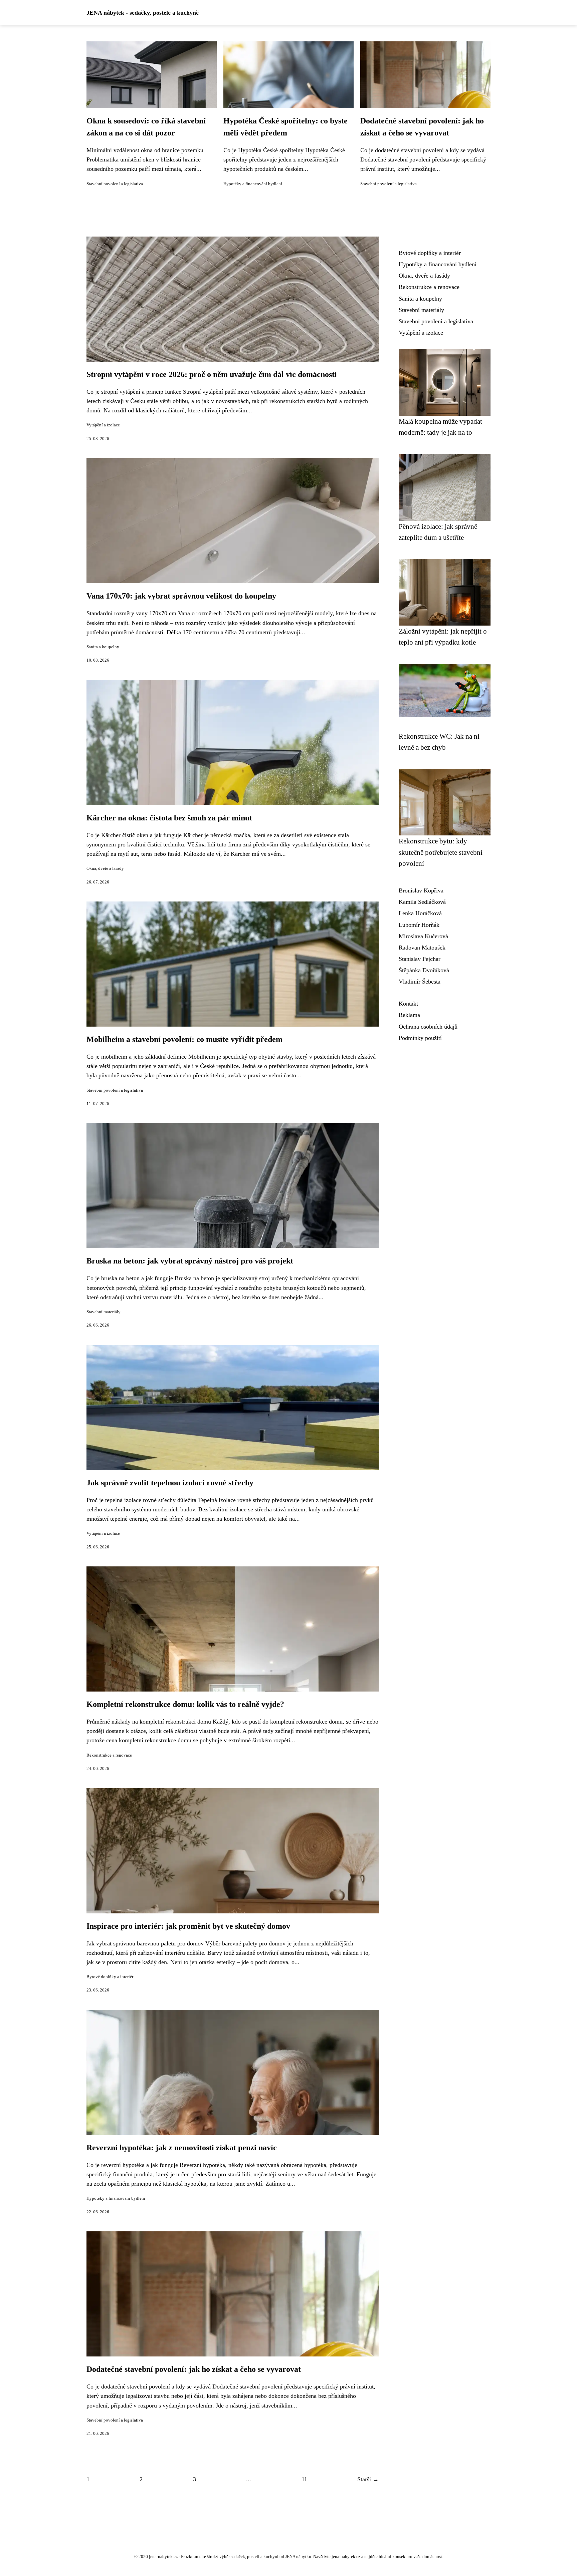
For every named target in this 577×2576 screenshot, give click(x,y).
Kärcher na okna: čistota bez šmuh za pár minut (169, 818)
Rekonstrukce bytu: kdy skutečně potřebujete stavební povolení (441, 852)
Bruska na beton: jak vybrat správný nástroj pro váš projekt (190, 1261)
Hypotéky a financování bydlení (253, 184)
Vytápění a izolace (103, 425)
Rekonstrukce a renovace (109, 1755)
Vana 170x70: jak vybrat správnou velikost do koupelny (181, 596)
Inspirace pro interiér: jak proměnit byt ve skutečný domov (188, 1926)
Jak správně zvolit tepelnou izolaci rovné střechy (170, 1483)
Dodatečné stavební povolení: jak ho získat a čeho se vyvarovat (194, 2369)
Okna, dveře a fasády (105, 868)
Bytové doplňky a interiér (110, 1977)
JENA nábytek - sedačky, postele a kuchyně (143, 13)
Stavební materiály (104, 1312)
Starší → (368, 2479)
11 (304, 2479)
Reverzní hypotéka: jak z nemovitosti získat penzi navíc (182, 2148)
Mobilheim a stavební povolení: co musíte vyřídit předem (184, 1039)
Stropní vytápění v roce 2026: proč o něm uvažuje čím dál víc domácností (212, 374)
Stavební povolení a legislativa (115, 184)
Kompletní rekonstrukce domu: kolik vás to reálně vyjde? (185, 1704)
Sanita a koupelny (103, 647)
